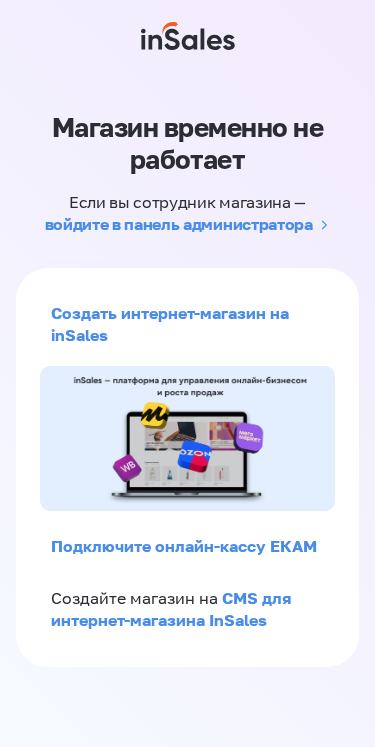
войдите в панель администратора (179, 224)
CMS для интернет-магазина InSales (171, 609)
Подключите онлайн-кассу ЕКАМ (184, 546)
